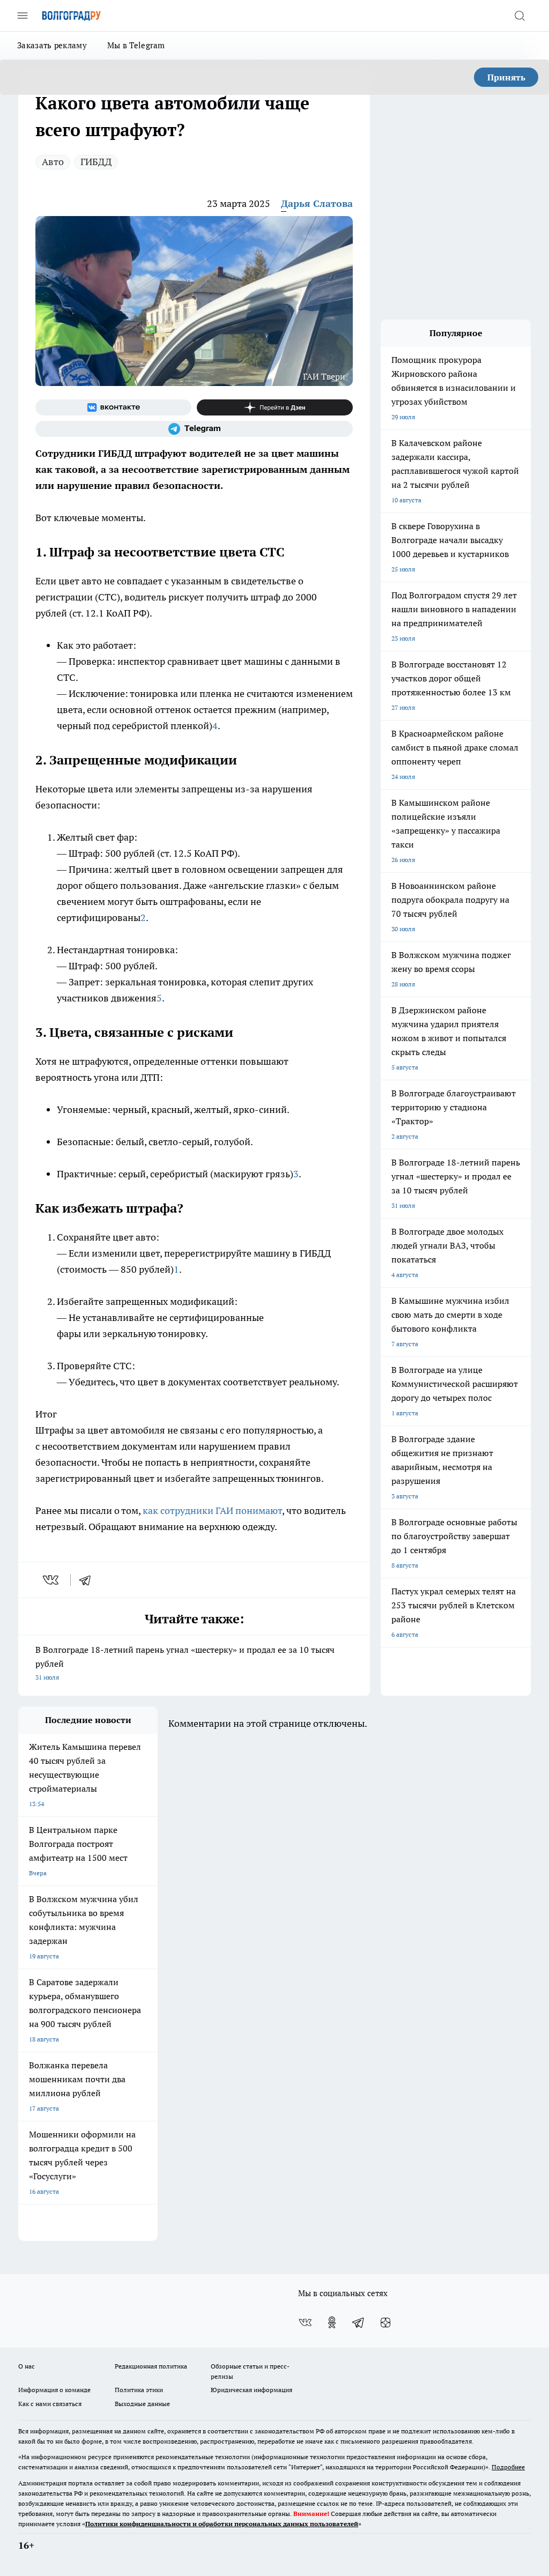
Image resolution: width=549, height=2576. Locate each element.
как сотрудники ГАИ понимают (212, 1510)
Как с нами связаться (50, 2404)
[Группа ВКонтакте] (113, 407)
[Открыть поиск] (520, 16)
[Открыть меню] (23, 16)
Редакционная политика (151, 2366)
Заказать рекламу (52, 45)
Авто (53, 162)
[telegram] (88, 1580)
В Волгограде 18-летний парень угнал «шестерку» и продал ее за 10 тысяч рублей (185, 1663)
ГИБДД (96, 162)
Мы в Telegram (136, 45)
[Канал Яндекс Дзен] (275, 407)
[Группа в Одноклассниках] (332, 2322)
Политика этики (139, 2390)
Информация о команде (54, 2390)
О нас (27, 2366)
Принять (506, 77)
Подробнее (508, 2467)
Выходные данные (142, 2404)
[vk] (52, 1580)
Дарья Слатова (317, 203)
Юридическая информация (251, 2390)
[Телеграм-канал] (194, 429)
